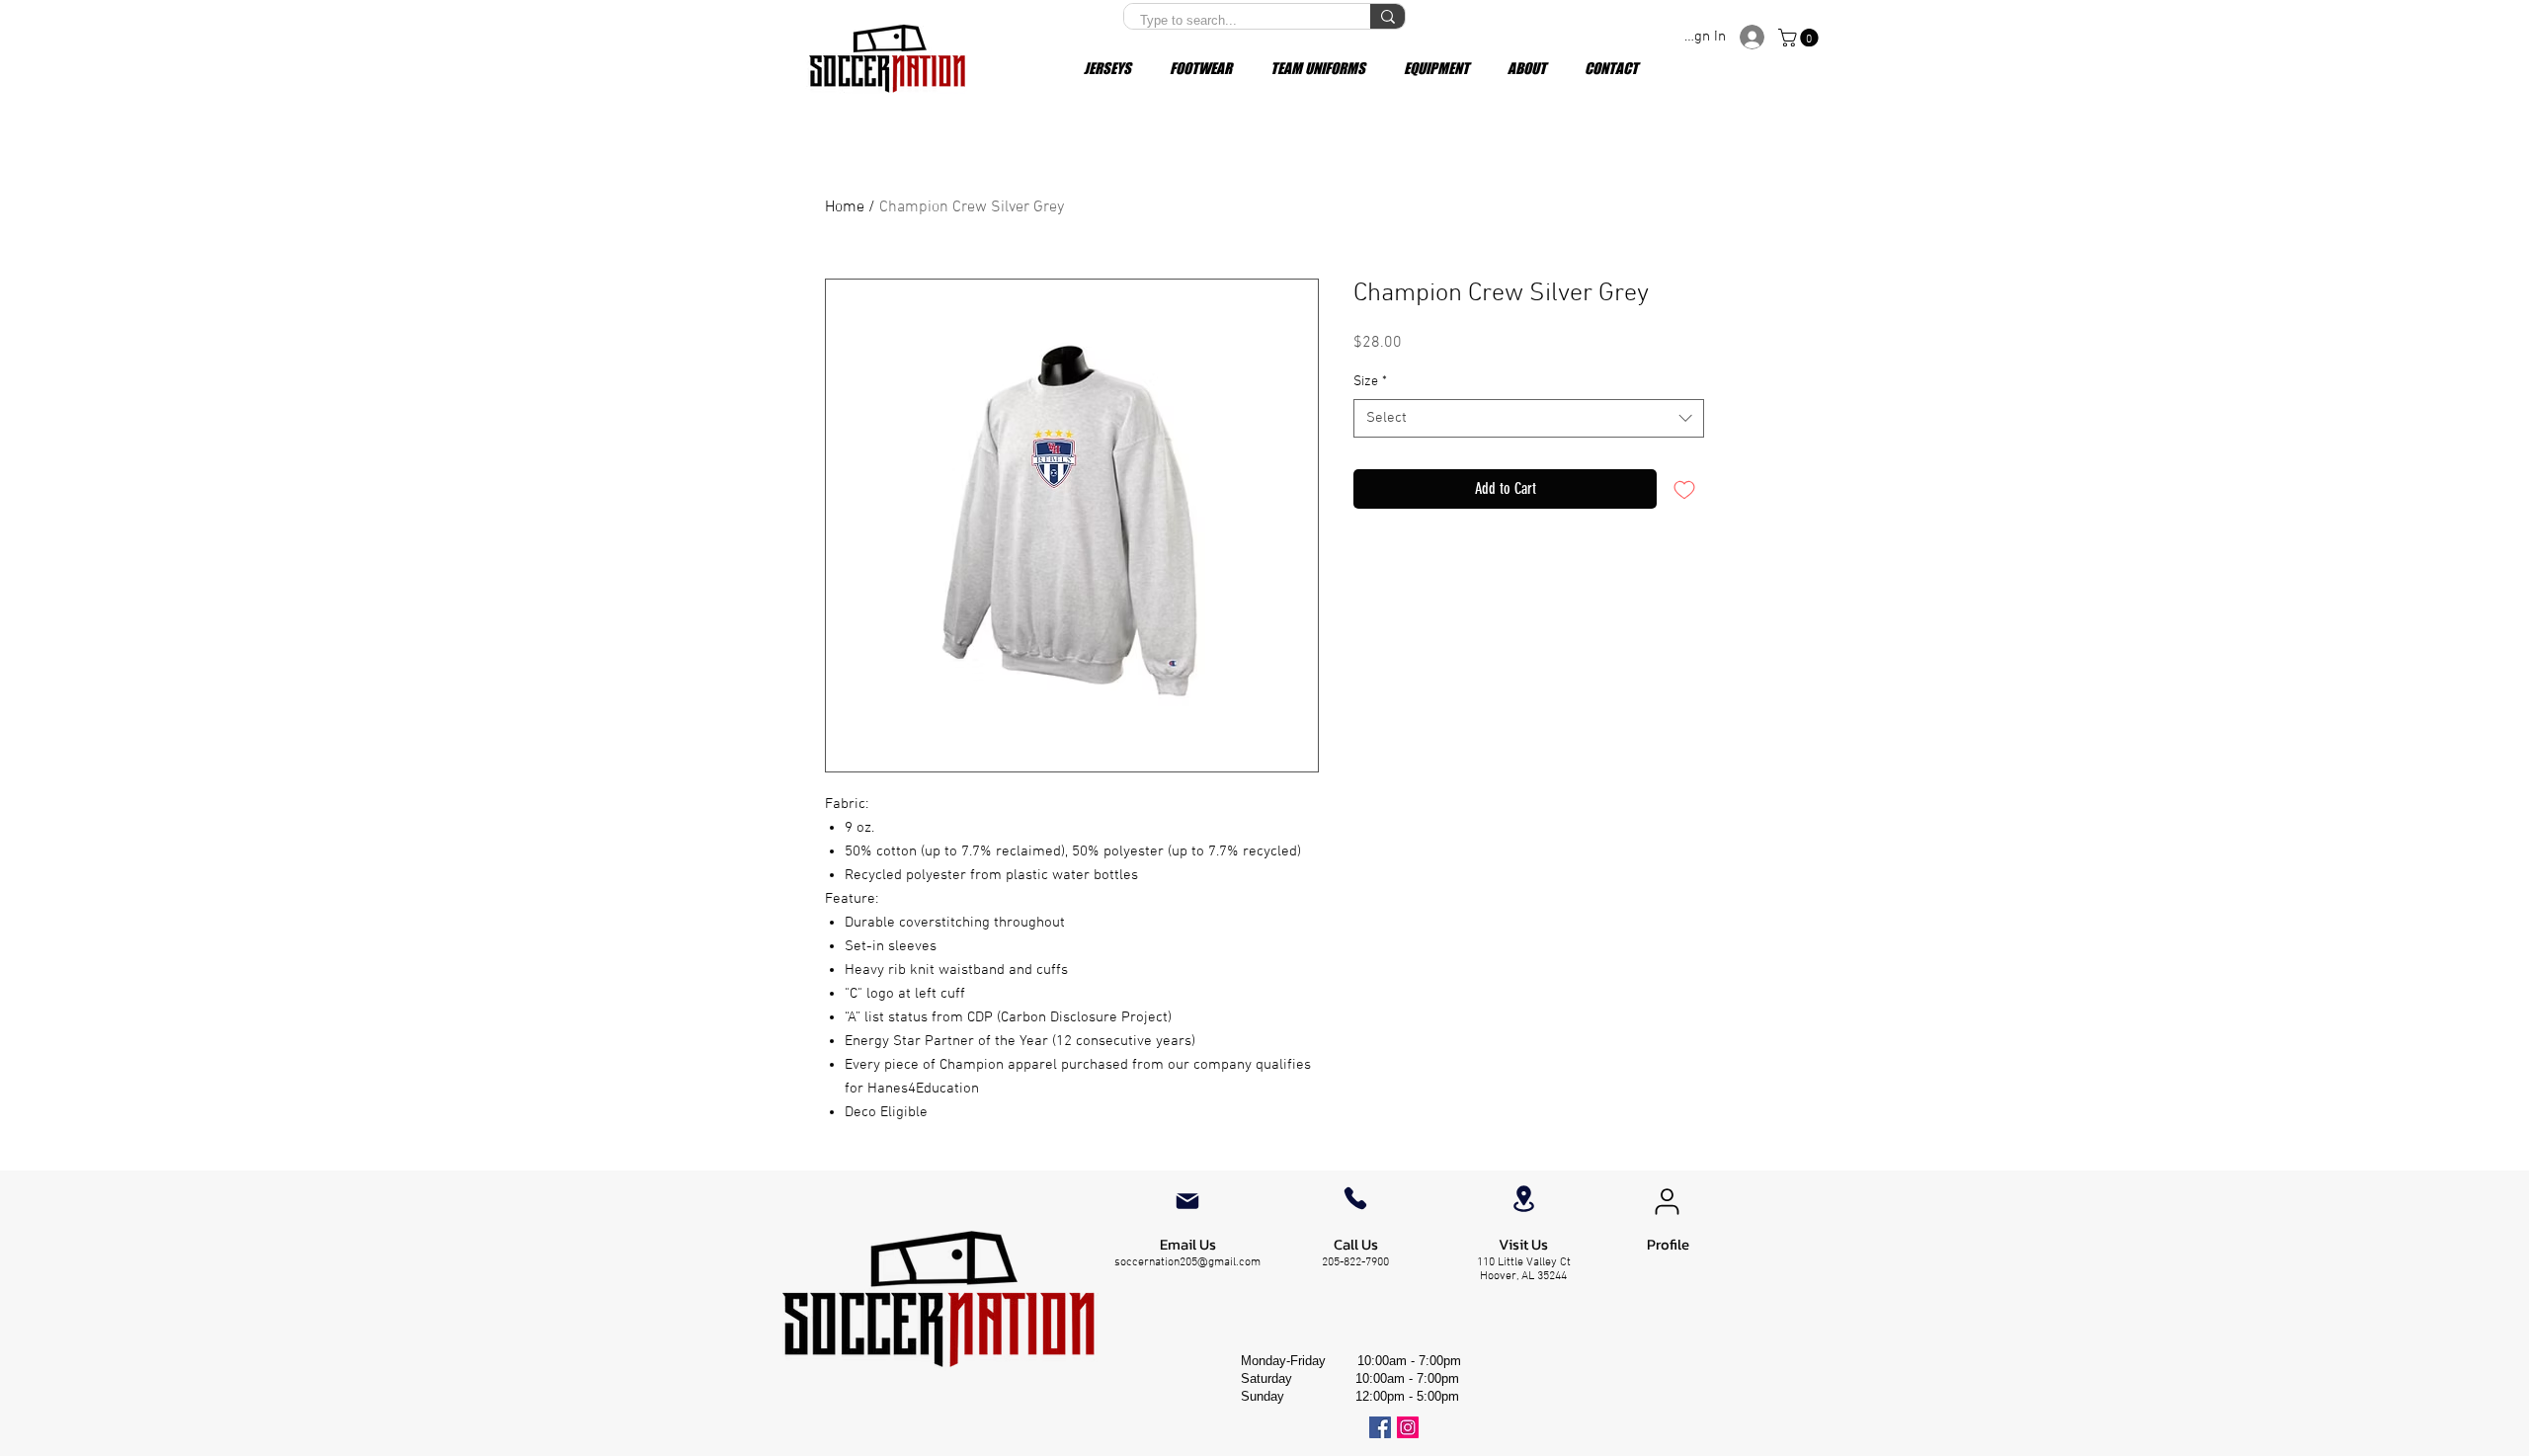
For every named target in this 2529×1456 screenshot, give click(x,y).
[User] (1667, 1201)
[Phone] (1355, 1198)
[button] (1800, 38)
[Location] (1523, 1199)
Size (1370, 382)
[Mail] (1187, 1201)
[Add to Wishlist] (1684, 489)
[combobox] (1529, 418)
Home (845, 207)
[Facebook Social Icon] (1380, 1427)
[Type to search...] (1387, 16)
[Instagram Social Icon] (1408, 1427)
